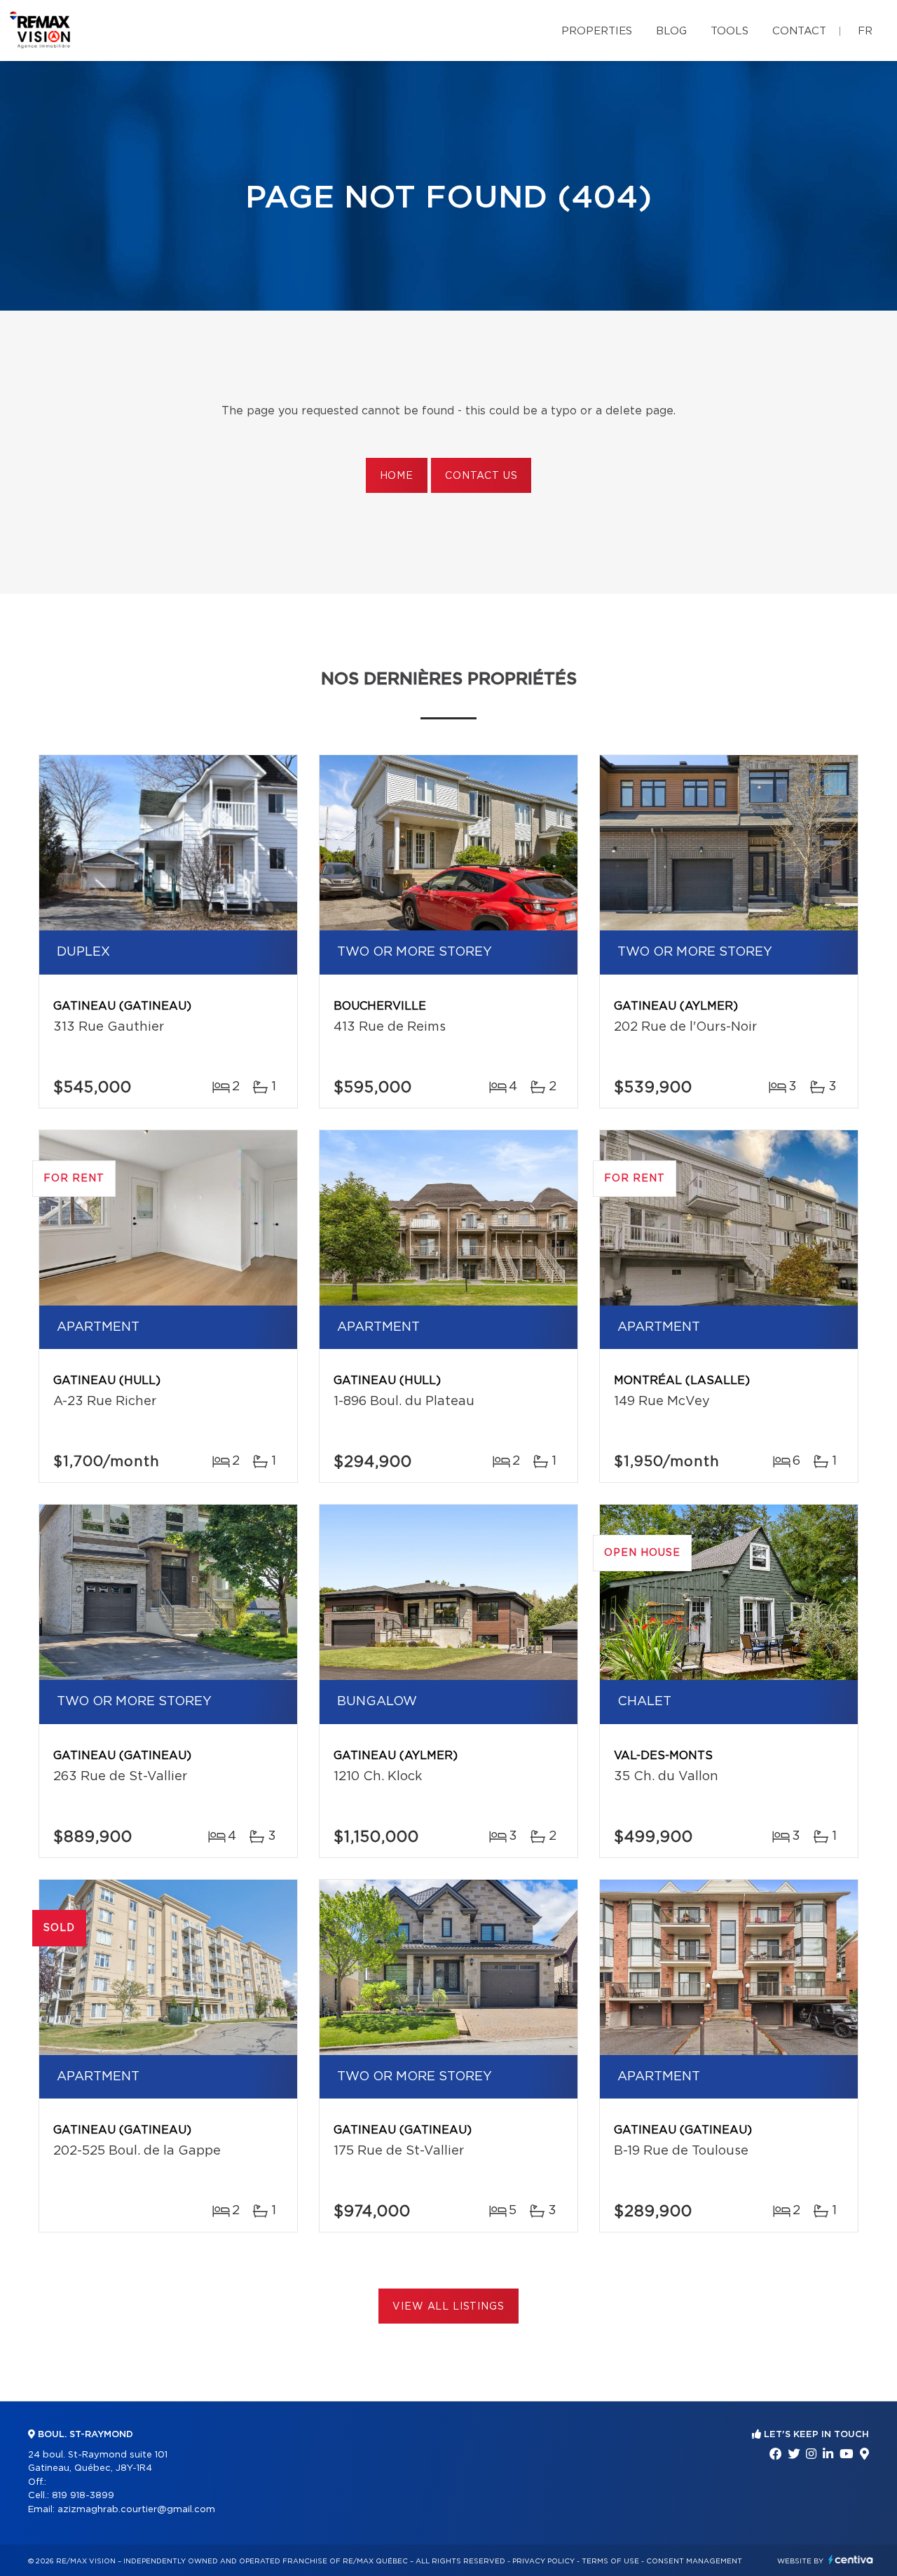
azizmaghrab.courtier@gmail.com (136, 2510)
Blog (671, 31)
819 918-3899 (83, 2496)
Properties (597, 31)
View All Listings (448, 2307)
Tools (730, 31)
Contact (799, 31)
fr (865, 31)
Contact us (481, 476)
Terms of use (610, 2561)
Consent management (694, 2561)
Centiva (851, 2560)
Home (397, 476)
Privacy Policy (543, 2561)
